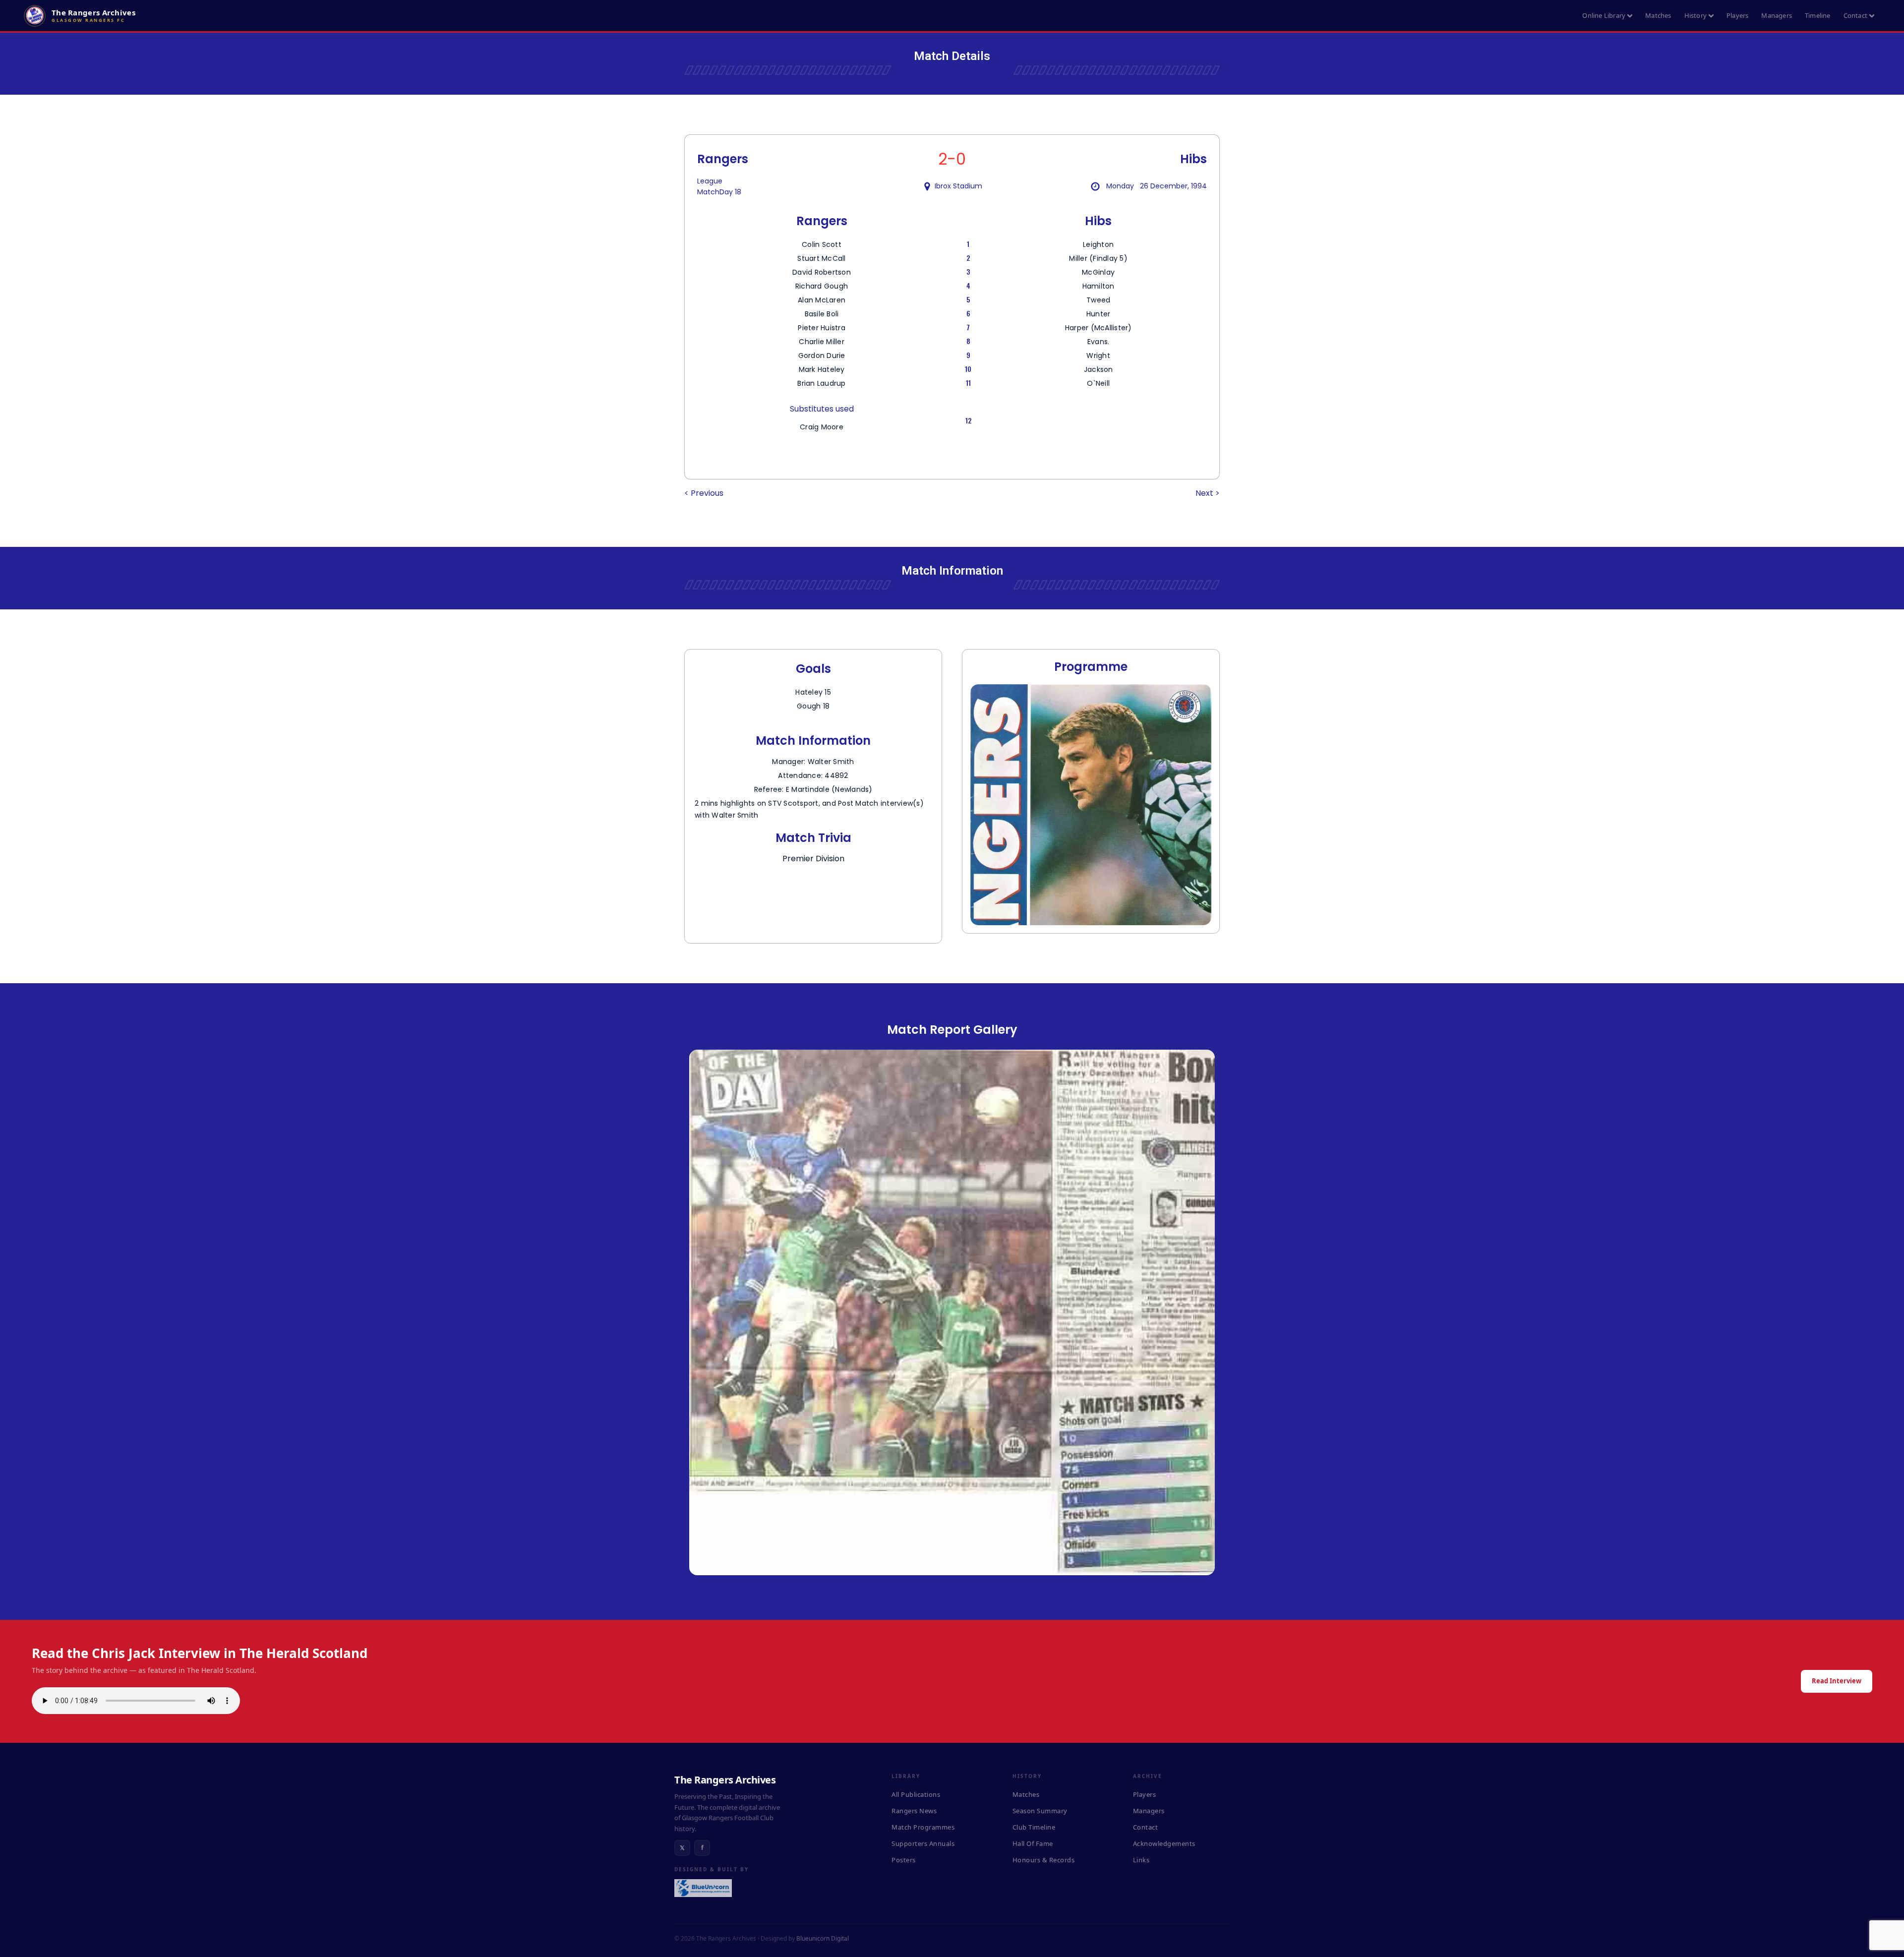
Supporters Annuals (923, 1843)
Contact (1855, 15)
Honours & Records (1044, 1860)
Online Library (1604, 15)
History (1696, 15)
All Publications (916, 1794)
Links (1141, 1860)
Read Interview (1837, 1681)
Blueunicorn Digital (823, 1938)
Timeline (1818, 15)
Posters (904, 1860)
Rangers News (914, 1811)
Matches (1658, 15)
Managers (1777, 15)
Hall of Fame (1033, 1843)
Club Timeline (1034, 1827)
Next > (1208, 493)
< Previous (704, 493)
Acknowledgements (1164, 1843)
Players (1737, 15)
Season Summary (1040, 1811)
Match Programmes (923, 1827)
